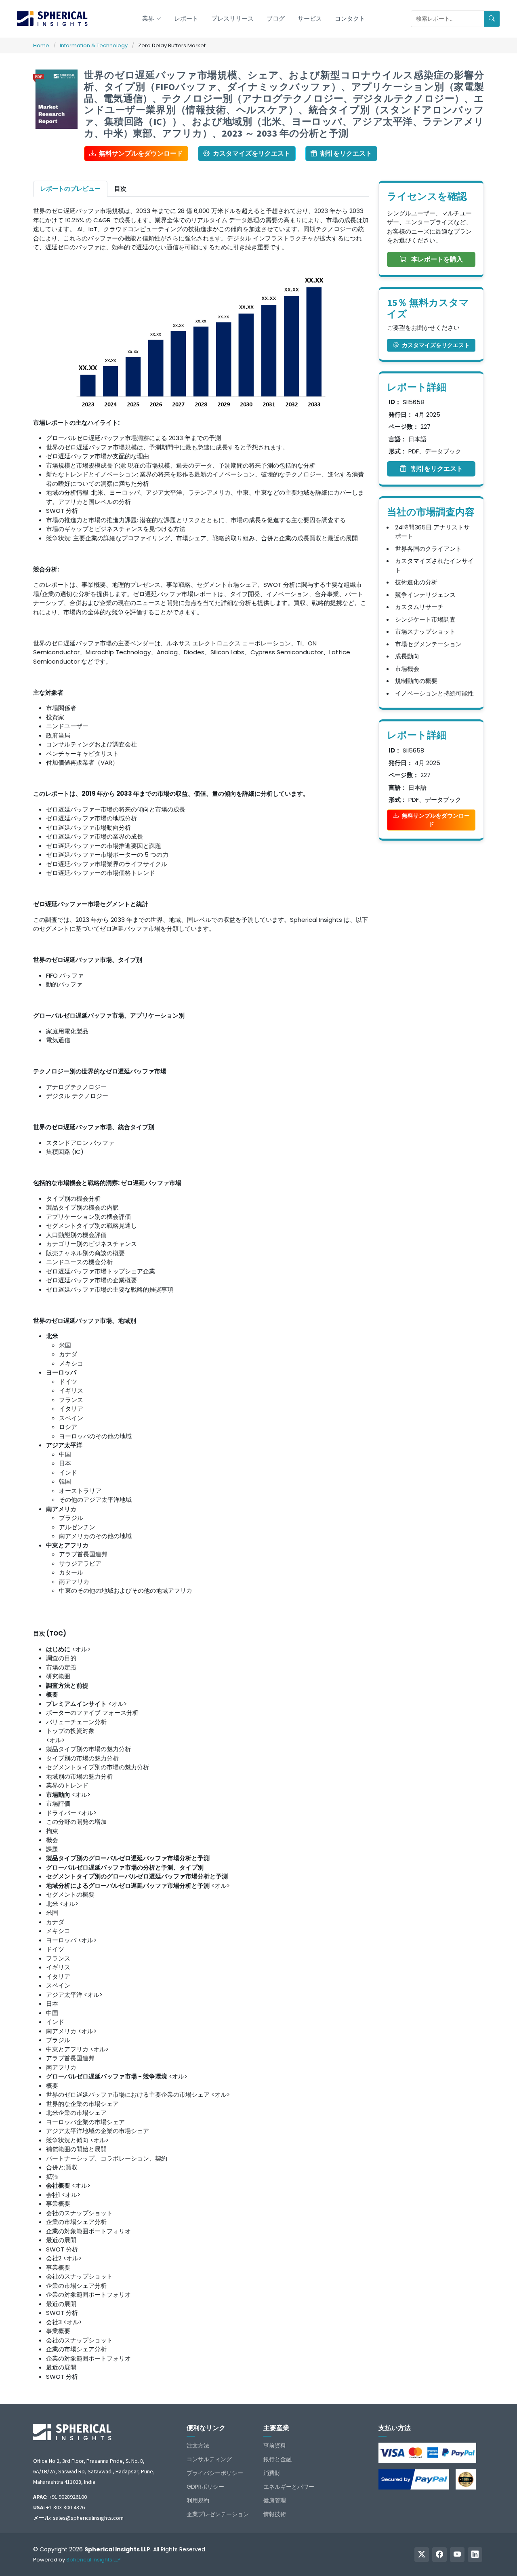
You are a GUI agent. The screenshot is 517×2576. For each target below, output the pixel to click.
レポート (186, 18)
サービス (310, 18)
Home (41, 45)
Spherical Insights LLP (94, 2560)
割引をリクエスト (346, 153)
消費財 (272, 2473)
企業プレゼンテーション (218, 2514)
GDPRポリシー (205, 2487)
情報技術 (275, 2514)
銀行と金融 (277, 2459)
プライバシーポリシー (215, 2473)
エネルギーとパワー (289, 2487)
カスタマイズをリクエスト (252, 153)
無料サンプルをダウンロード (141, 153)
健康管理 (275, 2500)
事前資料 (275, 2445)
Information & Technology (94, 45)
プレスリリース (232, 18)
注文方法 (198, 2445)
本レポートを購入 (436, 259)
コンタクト (350, 18)
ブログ (276, 18)
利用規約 (198, 2500)
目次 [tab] (120, 189)
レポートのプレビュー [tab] (70, 189)
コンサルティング (209, 2459)
